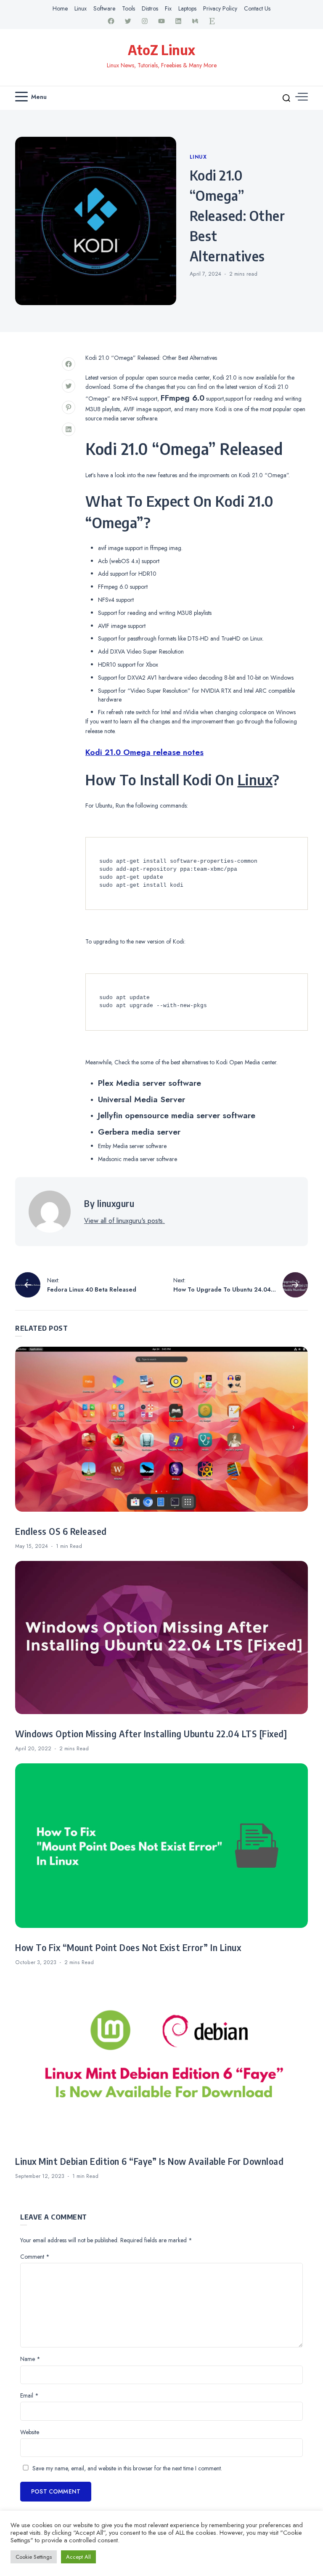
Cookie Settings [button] (34, 2557)
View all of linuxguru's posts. (124, 1221)
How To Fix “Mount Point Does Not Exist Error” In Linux (128, 1948)
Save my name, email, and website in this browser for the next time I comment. (127, 2468)
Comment (35, 2257)
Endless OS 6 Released (61, 1531)
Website (30, 2432)
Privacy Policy (220, 8)
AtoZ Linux (161, 50)
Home (60, 8)
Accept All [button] (78, 2557)
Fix (168, 8)
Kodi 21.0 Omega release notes (144, 752)
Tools (128, 8)
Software (104, 8)
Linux (81, 8)
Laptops (187, 8)
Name (30, 2359)
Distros (150, 8)
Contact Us (257, 8)
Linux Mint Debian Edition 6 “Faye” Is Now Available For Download (149, 2161)
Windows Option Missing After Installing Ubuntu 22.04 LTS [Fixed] (151, 1734)
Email (29, 2395)
